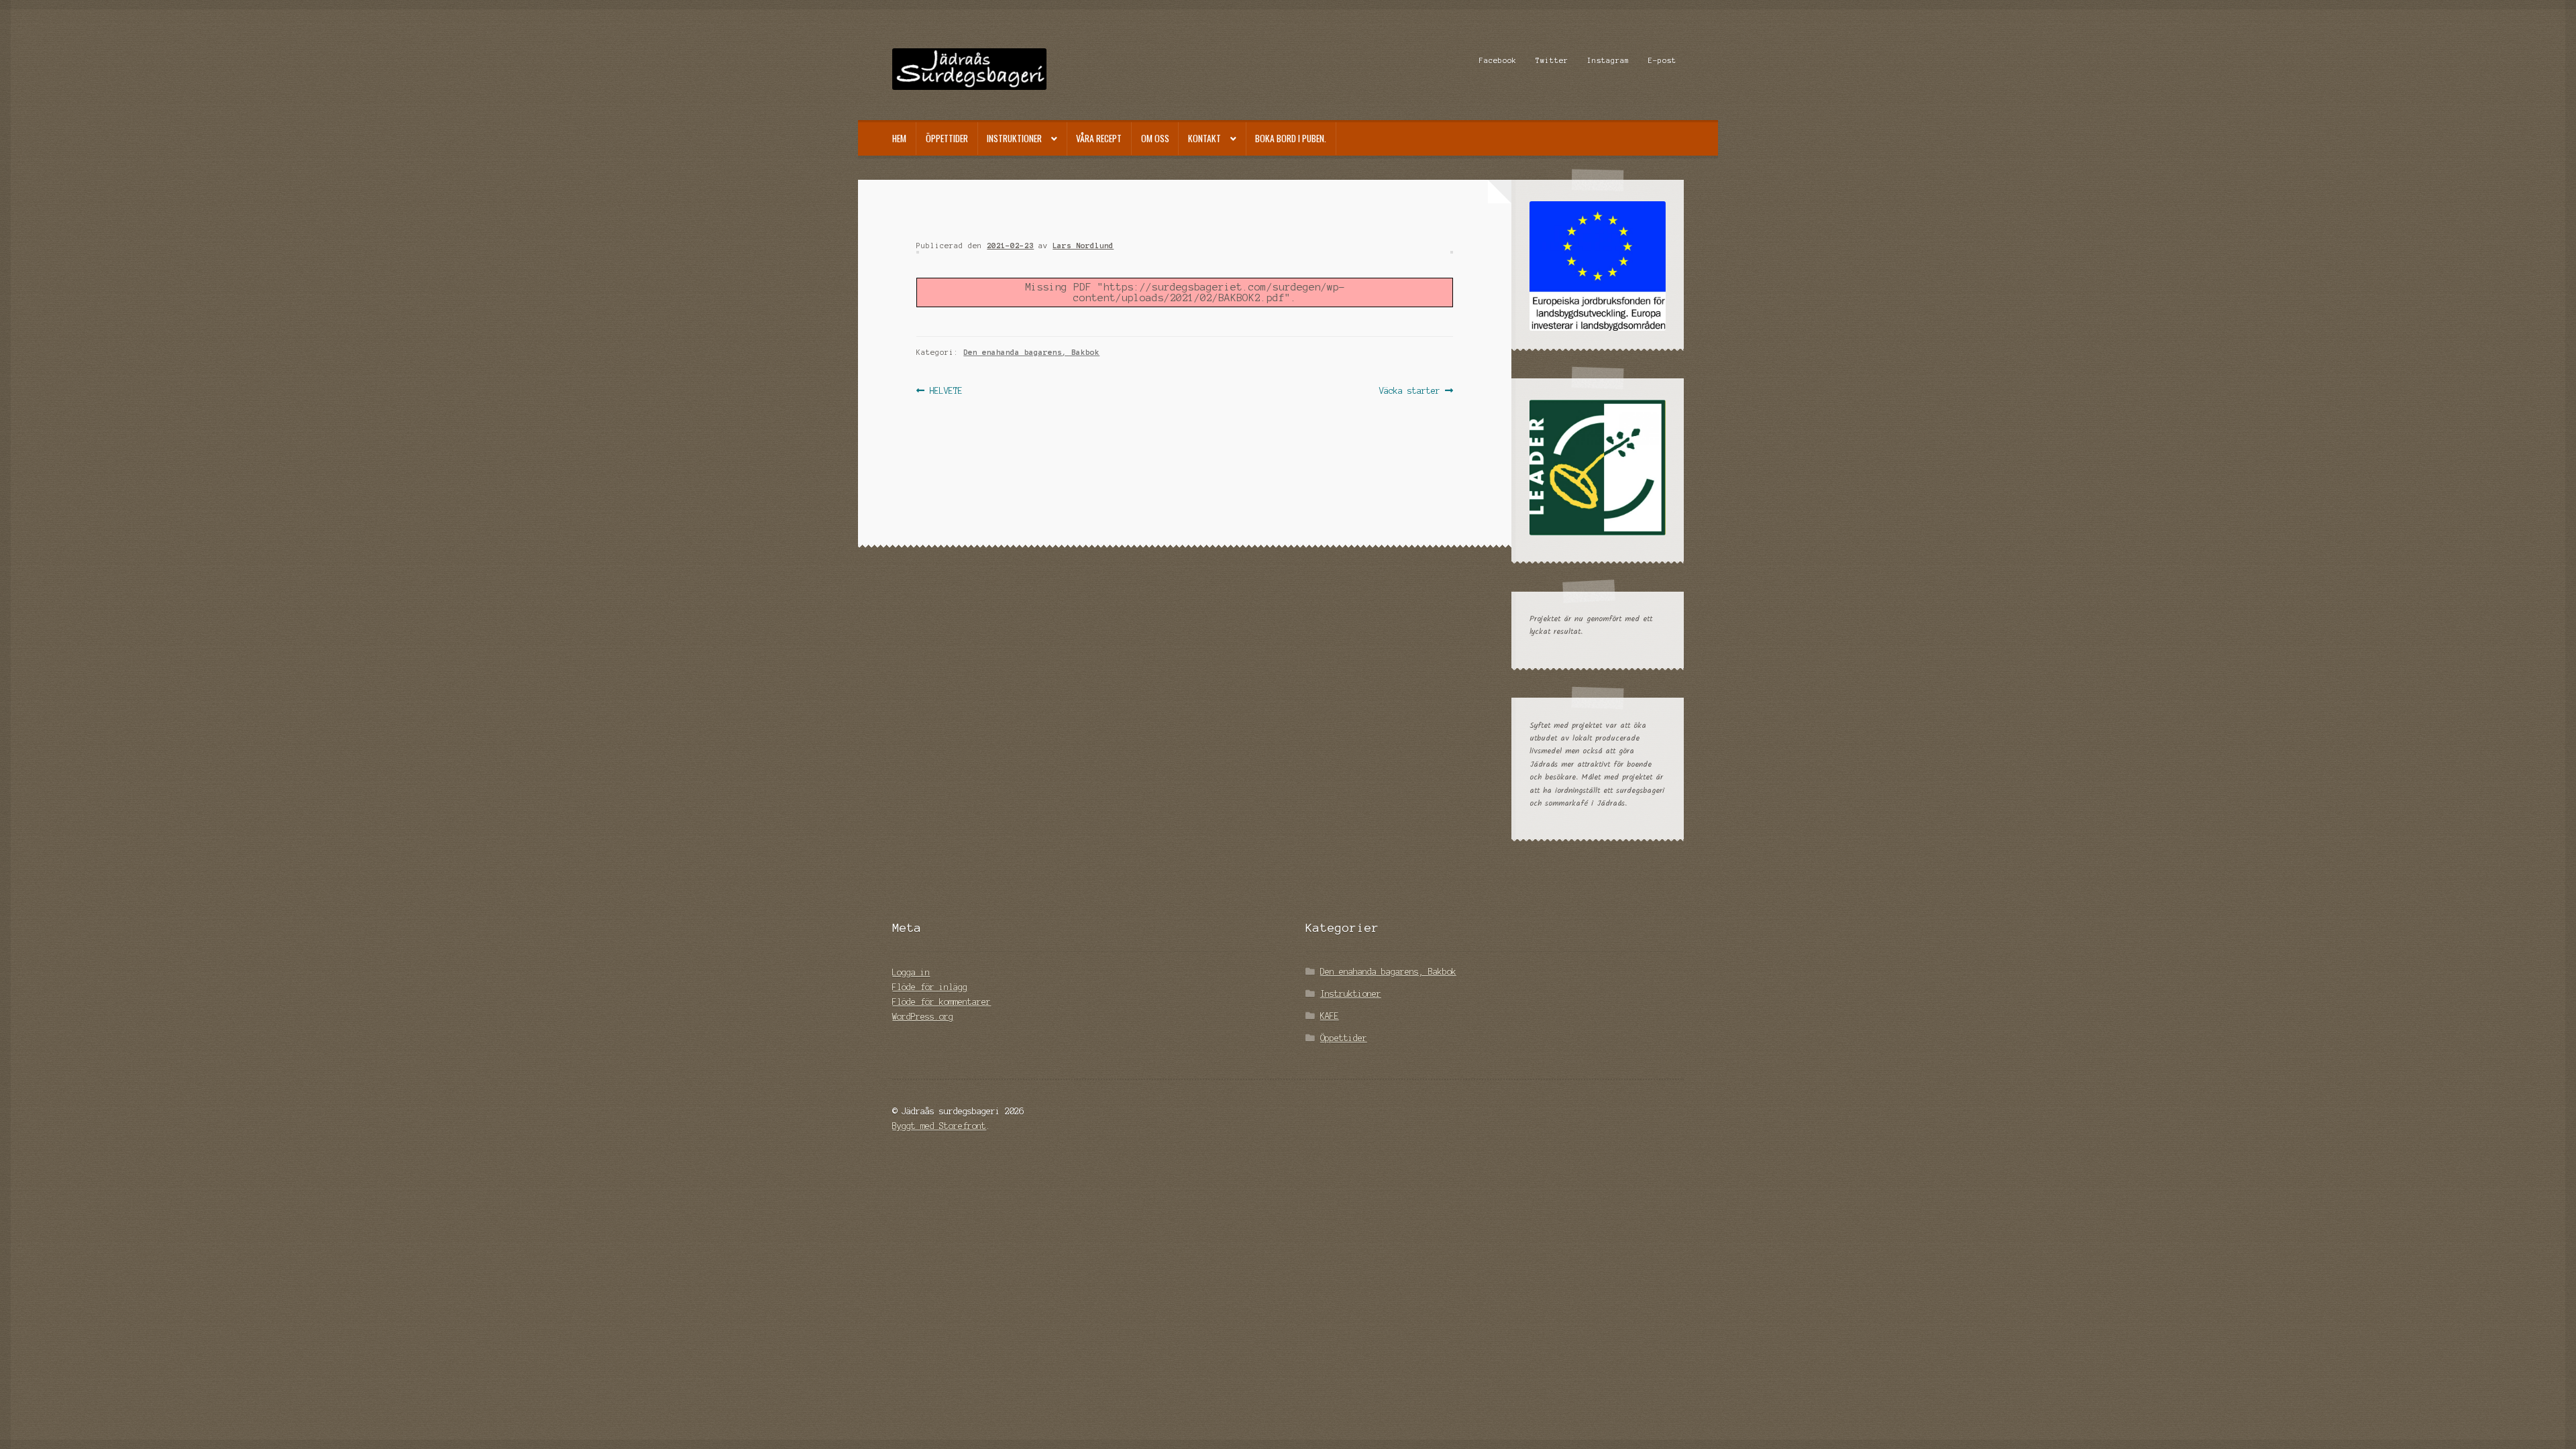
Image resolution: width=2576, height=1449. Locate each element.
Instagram (1608, 60)
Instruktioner (1014, 138)
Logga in (911, 972)
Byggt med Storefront (939, 1126)
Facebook (1498, 60)
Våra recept (1099, 138)
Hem (899, 138)
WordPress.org (923, 1017)
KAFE (1330, 1016)
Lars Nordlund (1083, 246)
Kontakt (1204, 138)
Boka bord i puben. (1291, 138)
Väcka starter (1410, 392)
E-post (1662, 60)
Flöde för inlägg (930, 987)
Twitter (1552, 60)
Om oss (1155, 138)
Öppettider (947, 138)
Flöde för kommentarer (942, 1002)
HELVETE (946, 392)
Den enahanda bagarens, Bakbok (1031, 352)
